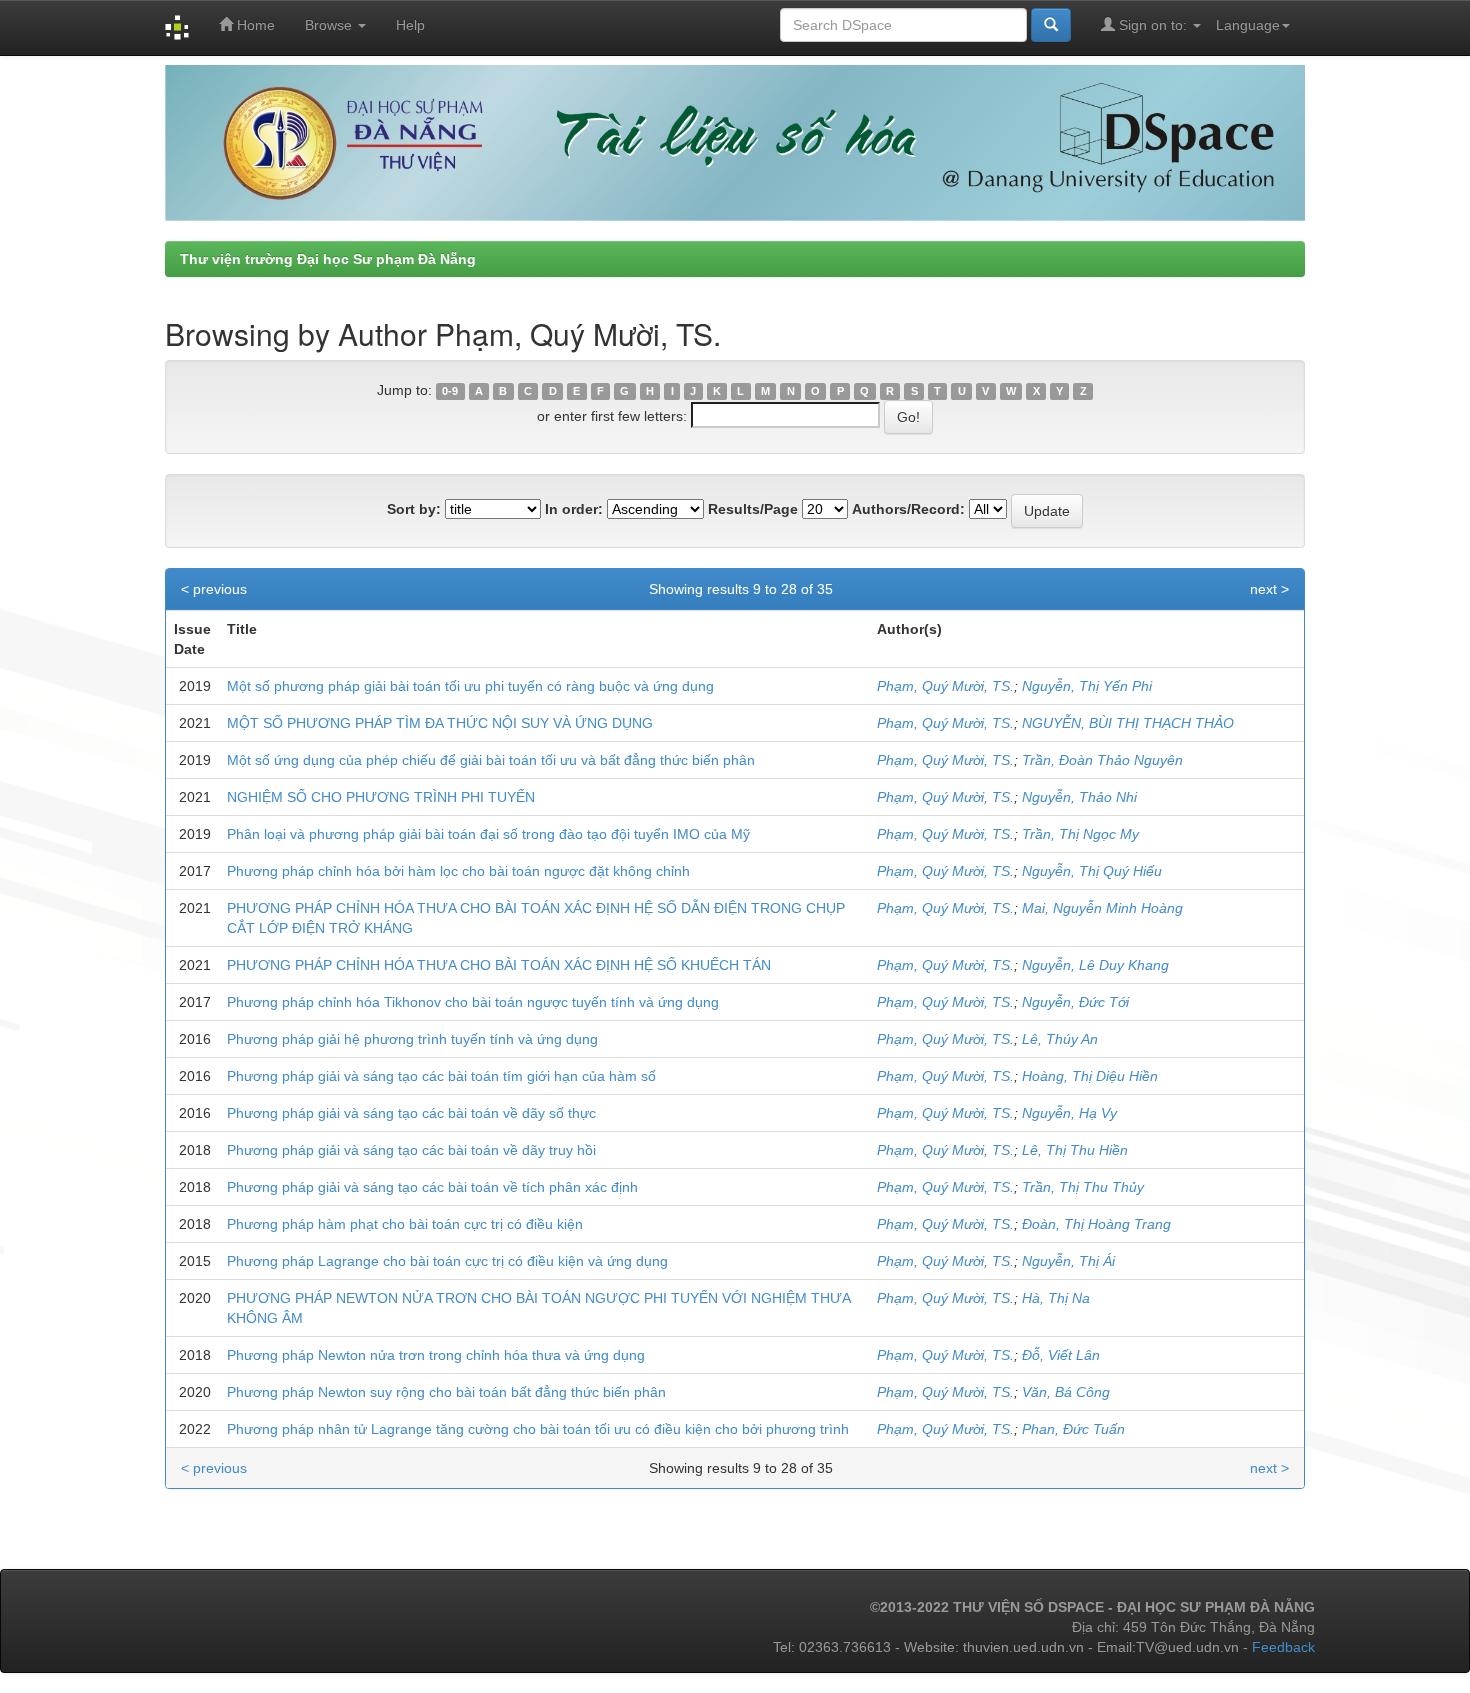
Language (1248, 25)
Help (410, 25)
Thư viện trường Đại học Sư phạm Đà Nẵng (328, 259)
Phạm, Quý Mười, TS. (945, 686)
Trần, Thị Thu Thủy (1083, 1187)
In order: (574, 509)
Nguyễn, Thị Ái (1068, 1261)
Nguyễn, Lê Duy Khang (1095, 965)
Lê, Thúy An (1060, 1039)
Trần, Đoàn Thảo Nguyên (1102, 760)
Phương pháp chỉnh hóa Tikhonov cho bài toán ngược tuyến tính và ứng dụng (473, 1002)
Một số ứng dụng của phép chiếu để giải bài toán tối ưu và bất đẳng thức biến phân (491, 760)
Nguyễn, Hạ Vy (1069, 1113)
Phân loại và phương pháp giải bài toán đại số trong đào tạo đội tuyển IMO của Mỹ (488, 834)
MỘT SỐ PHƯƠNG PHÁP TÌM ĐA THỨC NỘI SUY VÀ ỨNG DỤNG (440, 723)
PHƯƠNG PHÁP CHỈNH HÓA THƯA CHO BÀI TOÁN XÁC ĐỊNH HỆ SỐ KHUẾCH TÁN (499, 965)
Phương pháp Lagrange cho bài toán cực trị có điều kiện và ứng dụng (447, 1261)
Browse (330, 25)
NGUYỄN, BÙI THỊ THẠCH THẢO (1128, 723)
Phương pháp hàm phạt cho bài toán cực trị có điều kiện (405, 1224)
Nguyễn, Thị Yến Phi (1087, 686)
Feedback (1283, 1647)
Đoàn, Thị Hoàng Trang (1096, 1224)
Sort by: (414, 509)
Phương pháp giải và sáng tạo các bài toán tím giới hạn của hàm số (441, 1076)
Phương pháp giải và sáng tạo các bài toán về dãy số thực (411, 1113)
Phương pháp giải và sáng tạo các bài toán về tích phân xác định (432, 1187)
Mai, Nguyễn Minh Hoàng (1102, 908)
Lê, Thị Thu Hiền (1075, 1150)
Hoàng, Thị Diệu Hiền (1090, 1076)
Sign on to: (1153, 25)
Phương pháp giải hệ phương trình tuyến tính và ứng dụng (412, 1039)
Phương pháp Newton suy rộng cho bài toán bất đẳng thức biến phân (446, 1392)
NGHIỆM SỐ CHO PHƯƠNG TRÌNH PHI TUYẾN (381, 797)
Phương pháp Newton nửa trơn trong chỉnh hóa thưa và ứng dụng (436, 1355)
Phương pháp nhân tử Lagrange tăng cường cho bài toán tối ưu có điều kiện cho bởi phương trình (538, 1429)
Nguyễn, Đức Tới (1075, 1002)
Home (254, 25)
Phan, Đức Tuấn (1073, 1429)
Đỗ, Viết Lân (1061, 1355)
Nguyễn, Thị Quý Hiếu (1092, 871)
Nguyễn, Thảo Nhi (1079, 797)
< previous (214, 589)
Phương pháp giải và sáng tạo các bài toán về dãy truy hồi (411, 1150)
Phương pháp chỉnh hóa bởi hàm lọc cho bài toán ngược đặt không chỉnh (458, 871)
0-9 (450, 391)
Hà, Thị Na (1056, 1298)
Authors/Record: (908, 509)
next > (1269, 589)
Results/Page (753, 509)
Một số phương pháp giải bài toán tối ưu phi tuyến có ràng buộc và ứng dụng (470, 686)
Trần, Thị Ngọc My (1080, 834)
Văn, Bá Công (1066, 1392)
